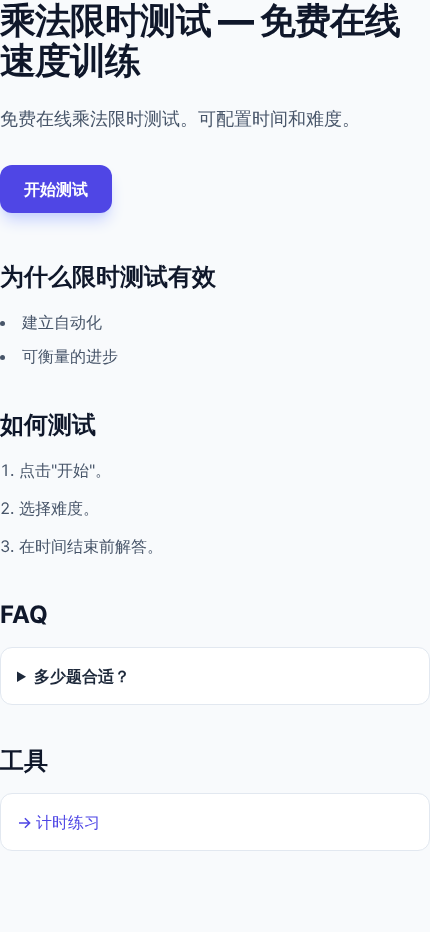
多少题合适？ (82, 676)
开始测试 (56, 189)
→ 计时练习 (58, 822)
